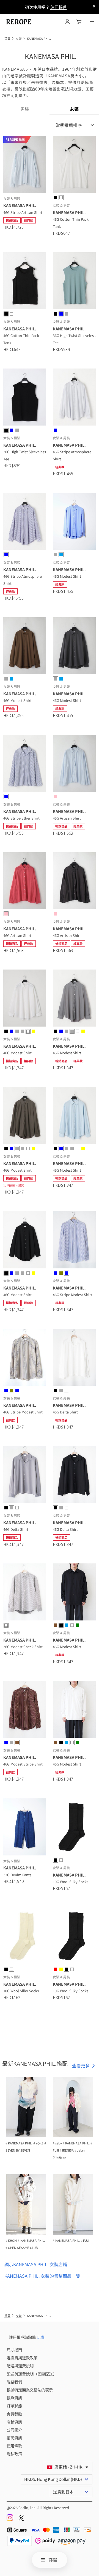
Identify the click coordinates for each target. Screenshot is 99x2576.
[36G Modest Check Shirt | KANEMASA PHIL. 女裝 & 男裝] (25, 1593)
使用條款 (14, 2446)
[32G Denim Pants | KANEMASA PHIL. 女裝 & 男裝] (25, 1828)
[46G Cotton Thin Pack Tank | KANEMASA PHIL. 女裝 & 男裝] (74, 165)
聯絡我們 (14, 2382)
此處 (40, 2337)
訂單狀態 (14, 2406)
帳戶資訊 (14, 2398)
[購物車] (79, 22)
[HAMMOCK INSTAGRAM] (10, 2519)
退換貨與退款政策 (22, 2358)
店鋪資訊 (14, 2422)
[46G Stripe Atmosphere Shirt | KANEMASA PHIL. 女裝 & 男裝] (74, 398)
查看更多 (81, 2065)
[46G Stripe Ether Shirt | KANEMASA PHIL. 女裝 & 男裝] (25, 764)
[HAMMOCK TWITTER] (21, 2519)
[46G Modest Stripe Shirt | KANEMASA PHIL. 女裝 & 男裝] (25, 1710)
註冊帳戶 (59, 7)
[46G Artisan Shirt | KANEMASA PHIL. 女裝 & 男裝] (74, 764)
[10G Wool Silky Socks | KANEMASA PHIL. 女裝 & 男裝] (74, 1828)
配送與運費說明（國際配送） (32, 2374)
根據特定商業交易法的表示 (30, 2390)
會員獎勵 (14, 2414)
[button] (92, 22)
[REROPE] (18, 22)
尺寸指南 (14, 2350)
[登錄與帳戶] (67, 22)
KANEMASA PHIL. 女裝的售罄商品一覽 (42, 2276)
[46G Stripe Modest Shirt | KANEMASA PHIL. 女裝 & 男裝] (74, 1241)
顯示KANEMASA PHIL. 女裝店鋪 (36, 2264)
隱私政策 (14, 2454)
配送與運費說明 (20, 2366)
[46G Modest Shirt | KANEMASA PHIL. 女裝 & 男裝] (74, 522)
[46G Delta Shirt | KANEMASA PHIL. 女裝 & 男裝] (74, 1358)
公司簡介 (14, 2430)
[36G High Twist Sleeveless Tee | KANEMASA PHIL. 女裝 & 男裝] (74, 282)
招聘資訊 (14, 2438)
